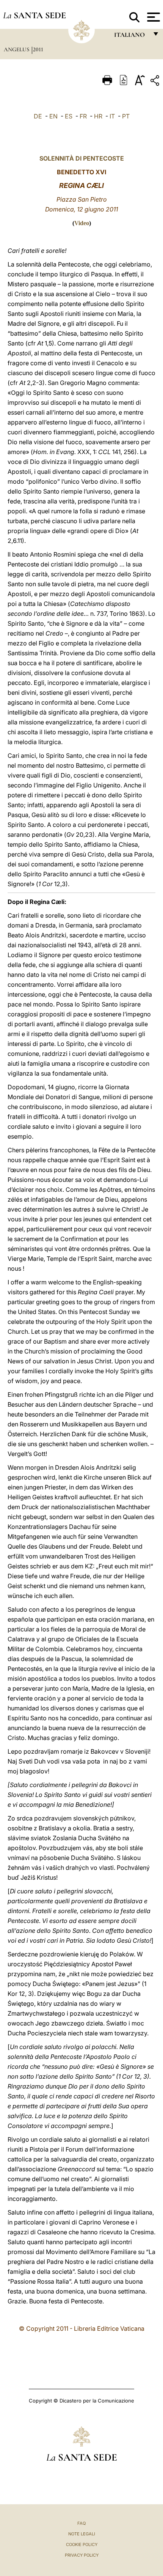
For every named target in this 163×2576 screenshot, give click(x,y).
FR (83, 116)
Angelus (17, 49)
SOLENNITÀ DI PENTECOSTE (82, 158)
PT (126, 116)
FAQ (81, 2523)
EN (53, 116)
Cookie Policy (82, 2544)
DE (38, 116)
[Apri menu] (153, 17)
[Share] (156, 82)
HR (98, 116)
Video (82, 223)
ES (69, 116)
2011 (38, 49)
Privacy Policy (82, 2555)
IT (112, 116)
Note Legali (82, 2534)
